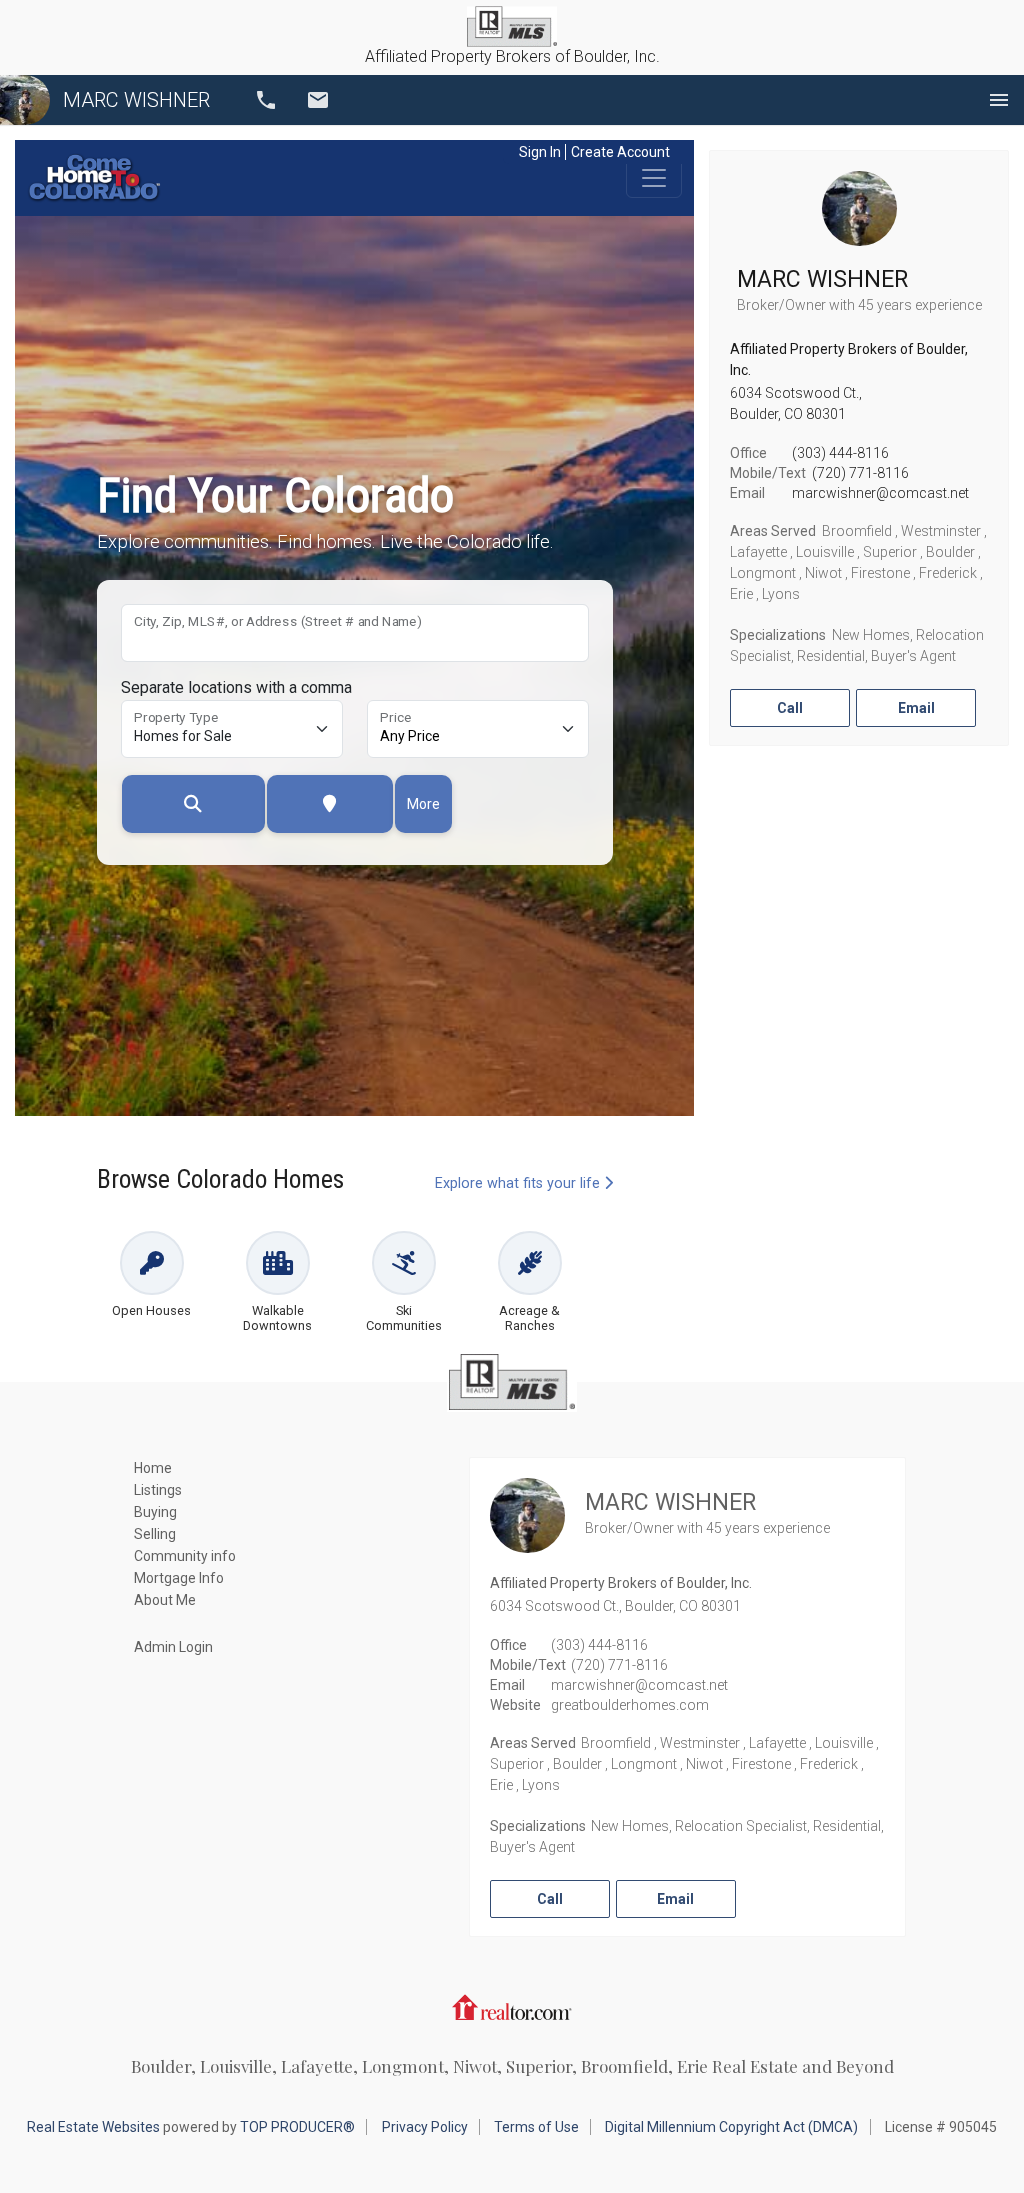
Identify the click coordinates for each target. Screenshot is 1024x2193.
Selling (155, 1534)
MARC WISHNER (136, 100)
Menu (999, 100)
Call (266, 100)
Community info (185, 1556)
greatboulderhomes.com (630, 1705)
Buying (155, 1512)
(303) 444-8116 (840, 453)
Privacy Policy (425, 2127)
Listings (158, 1490)
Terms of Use (536, 2127)
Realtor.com (512, 2007)
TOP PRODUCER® (297, 2127)
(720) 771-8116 (860, 473)
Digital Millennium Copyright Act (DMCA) (731, 2127)
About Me (165, 1600)
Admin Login (173, 1647)
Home (153, 1468)
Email (318, 100)
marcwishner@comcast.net (880, 493)
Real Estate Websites (93, 2127)
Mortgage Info (179, 1578)
